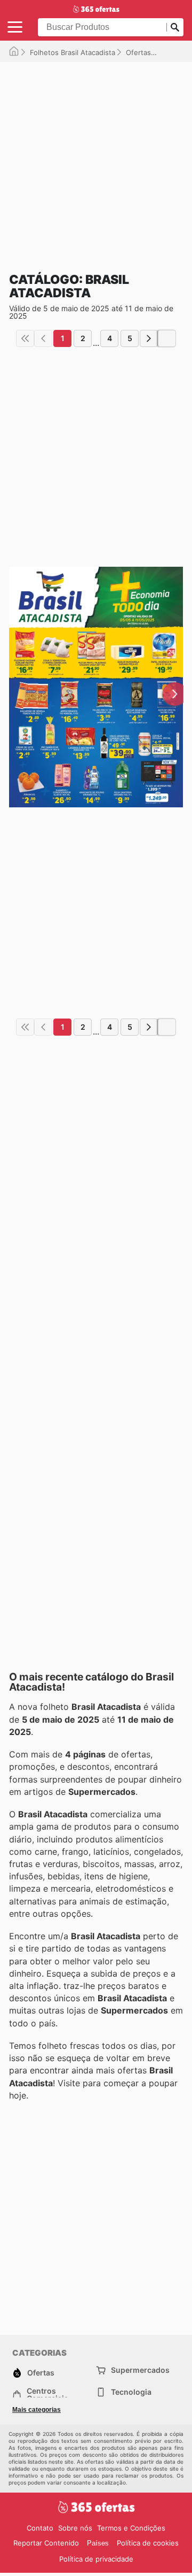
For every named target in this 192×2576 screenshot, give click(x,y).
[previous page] (43, 338)
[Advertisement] (96, 158)
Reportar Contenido (46, 2543)
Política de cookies (148, 2543)
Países (98, 2543)
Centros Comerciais (47, 2395)
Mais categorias (37, 2410)
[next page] (149, 338)
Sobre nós (75, 2528)
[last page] (167, 338)
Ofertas (138, 52)
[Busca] (175, 27)
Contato (40, 2528)
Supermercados (140, 2370)
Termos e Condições (131, 2528)
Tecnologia (131, 2392)
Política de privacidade (96, 2559)
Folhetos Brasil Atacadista (73, 52)
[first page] (25, 338)
